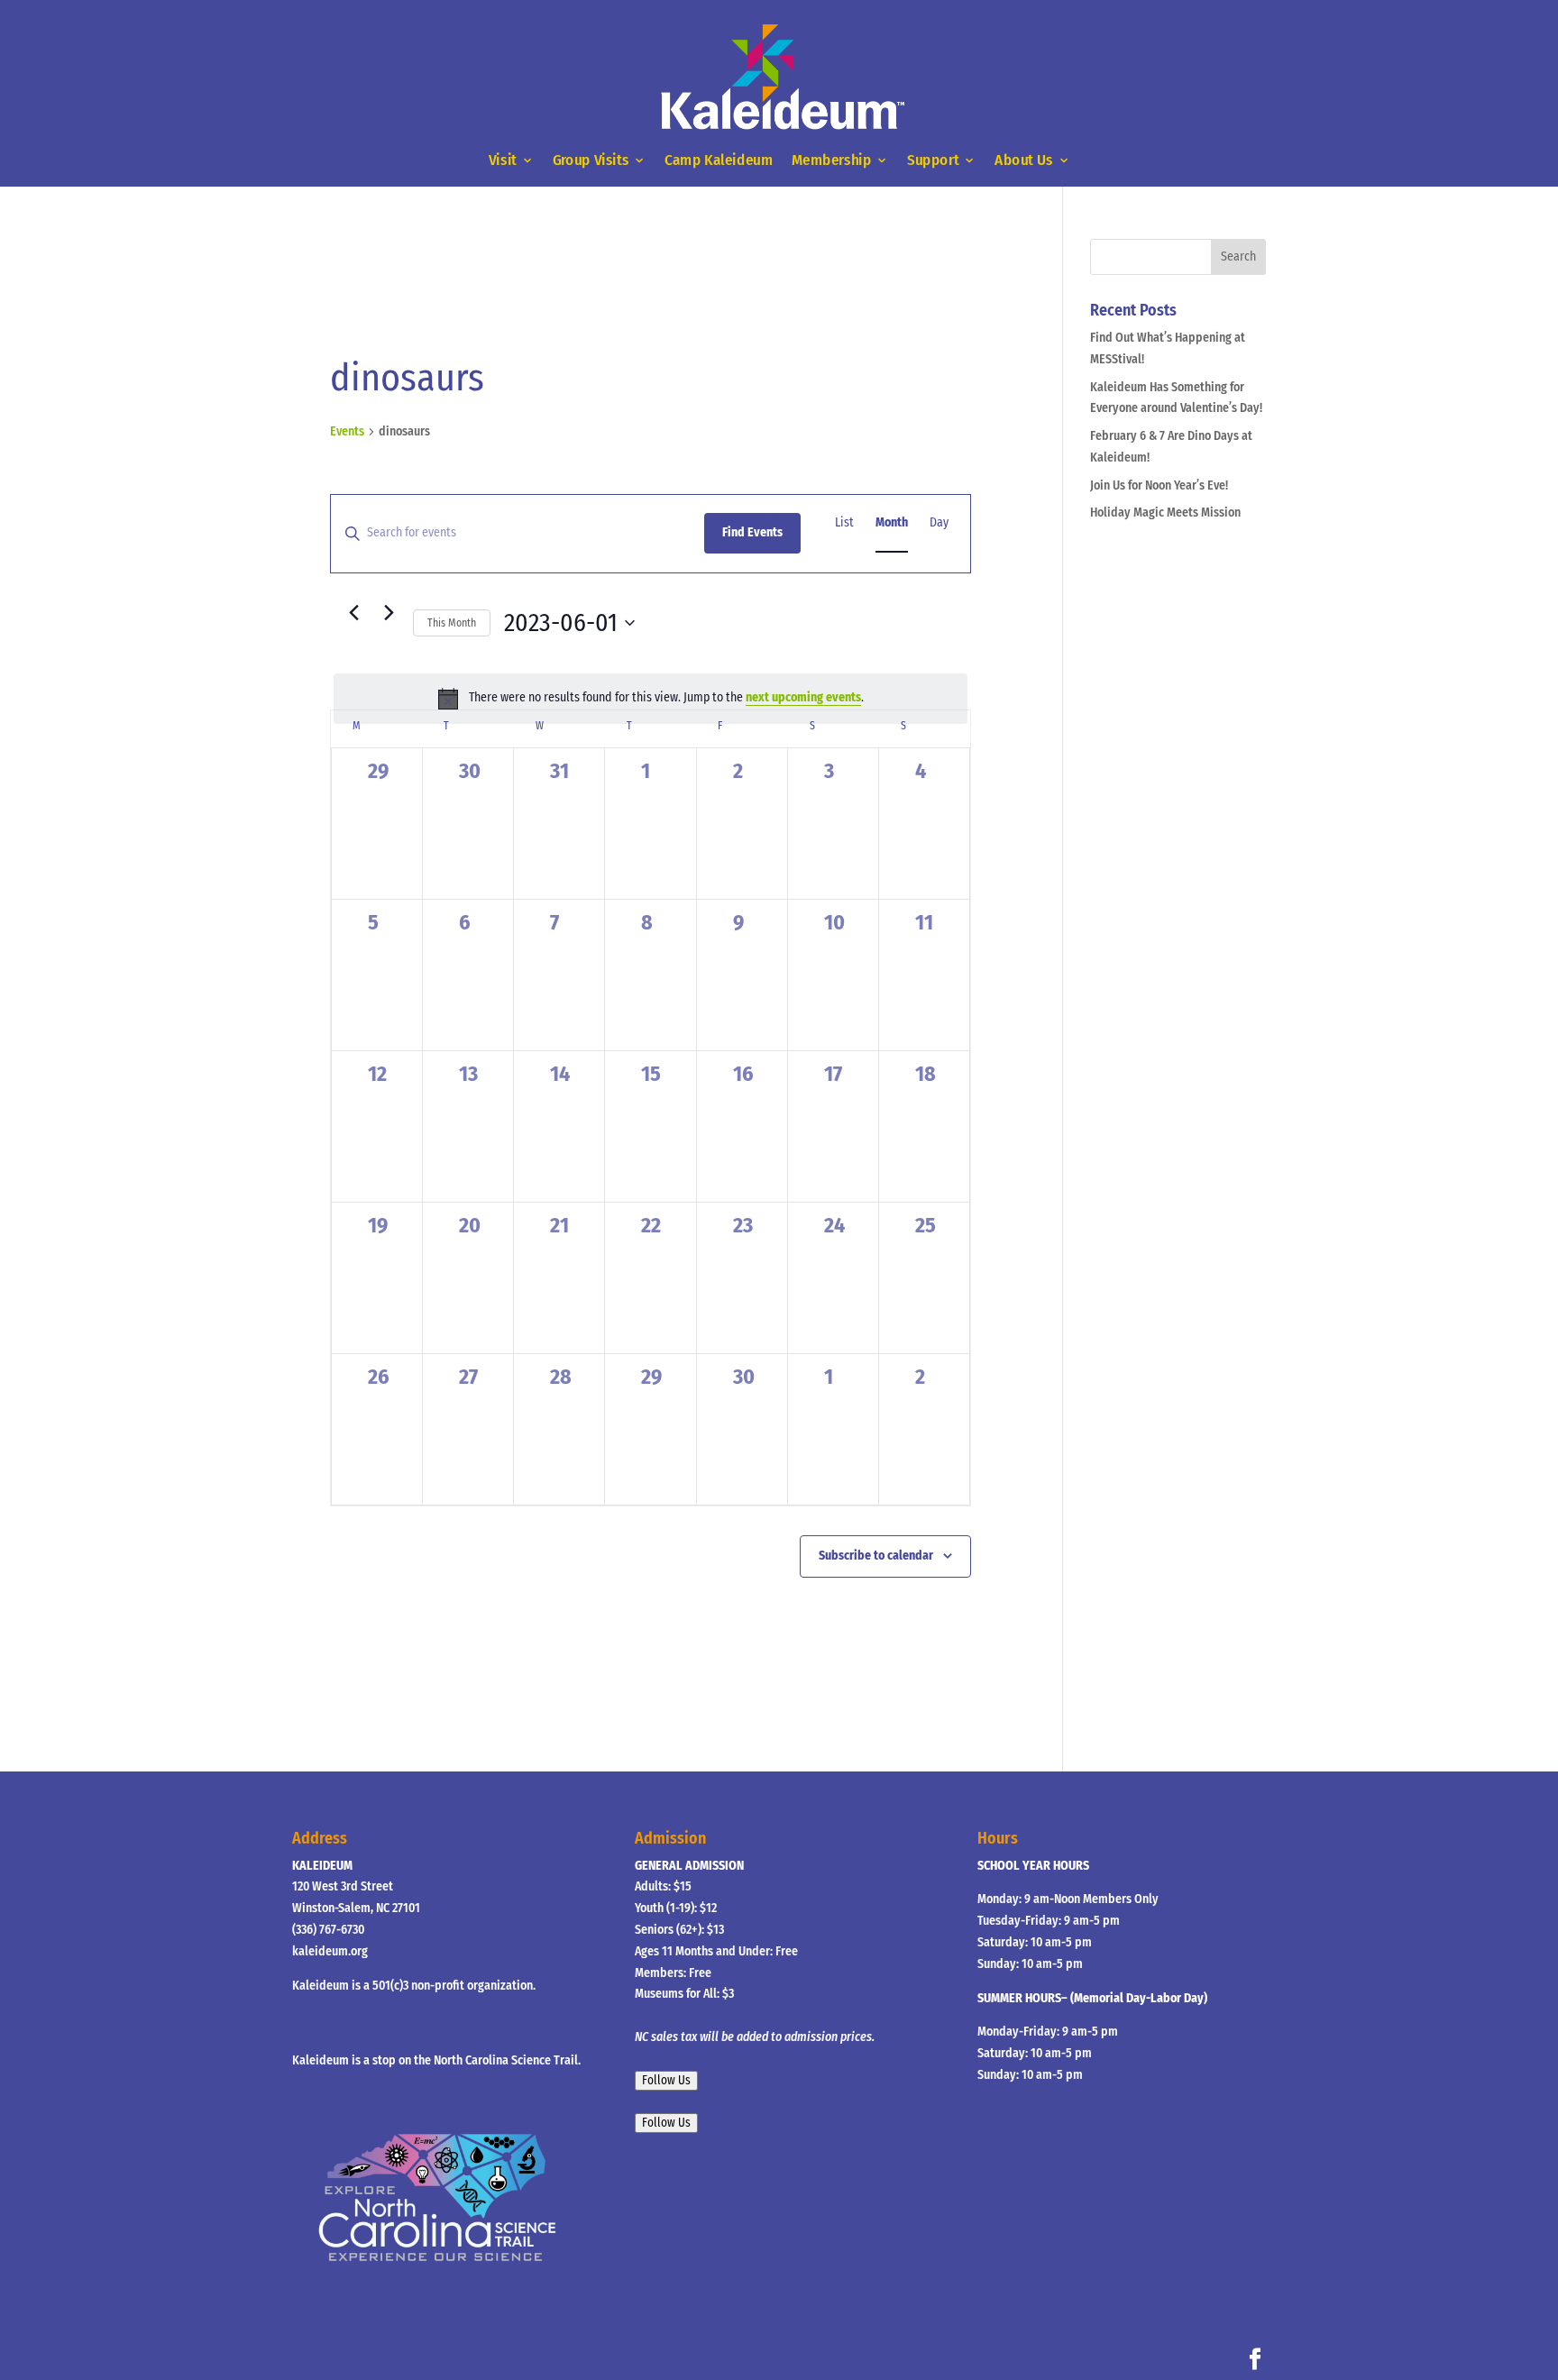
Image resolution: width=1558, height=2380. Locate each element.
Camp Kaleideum (719, 161)
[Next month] (389, 613)
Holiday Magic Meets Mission (1165, 513)
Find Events (752, 532)
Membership (831, 161)
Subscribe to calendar (876, 1556)
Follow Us (666, 2081)
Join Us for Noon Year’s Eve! (1159, 485)
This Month (452, 623)
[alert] (651, 699)
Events (347, 431)
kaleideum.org (330, 1951)
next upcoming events (803, 697)
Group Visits (591, 161)
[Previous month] (353, 613)
